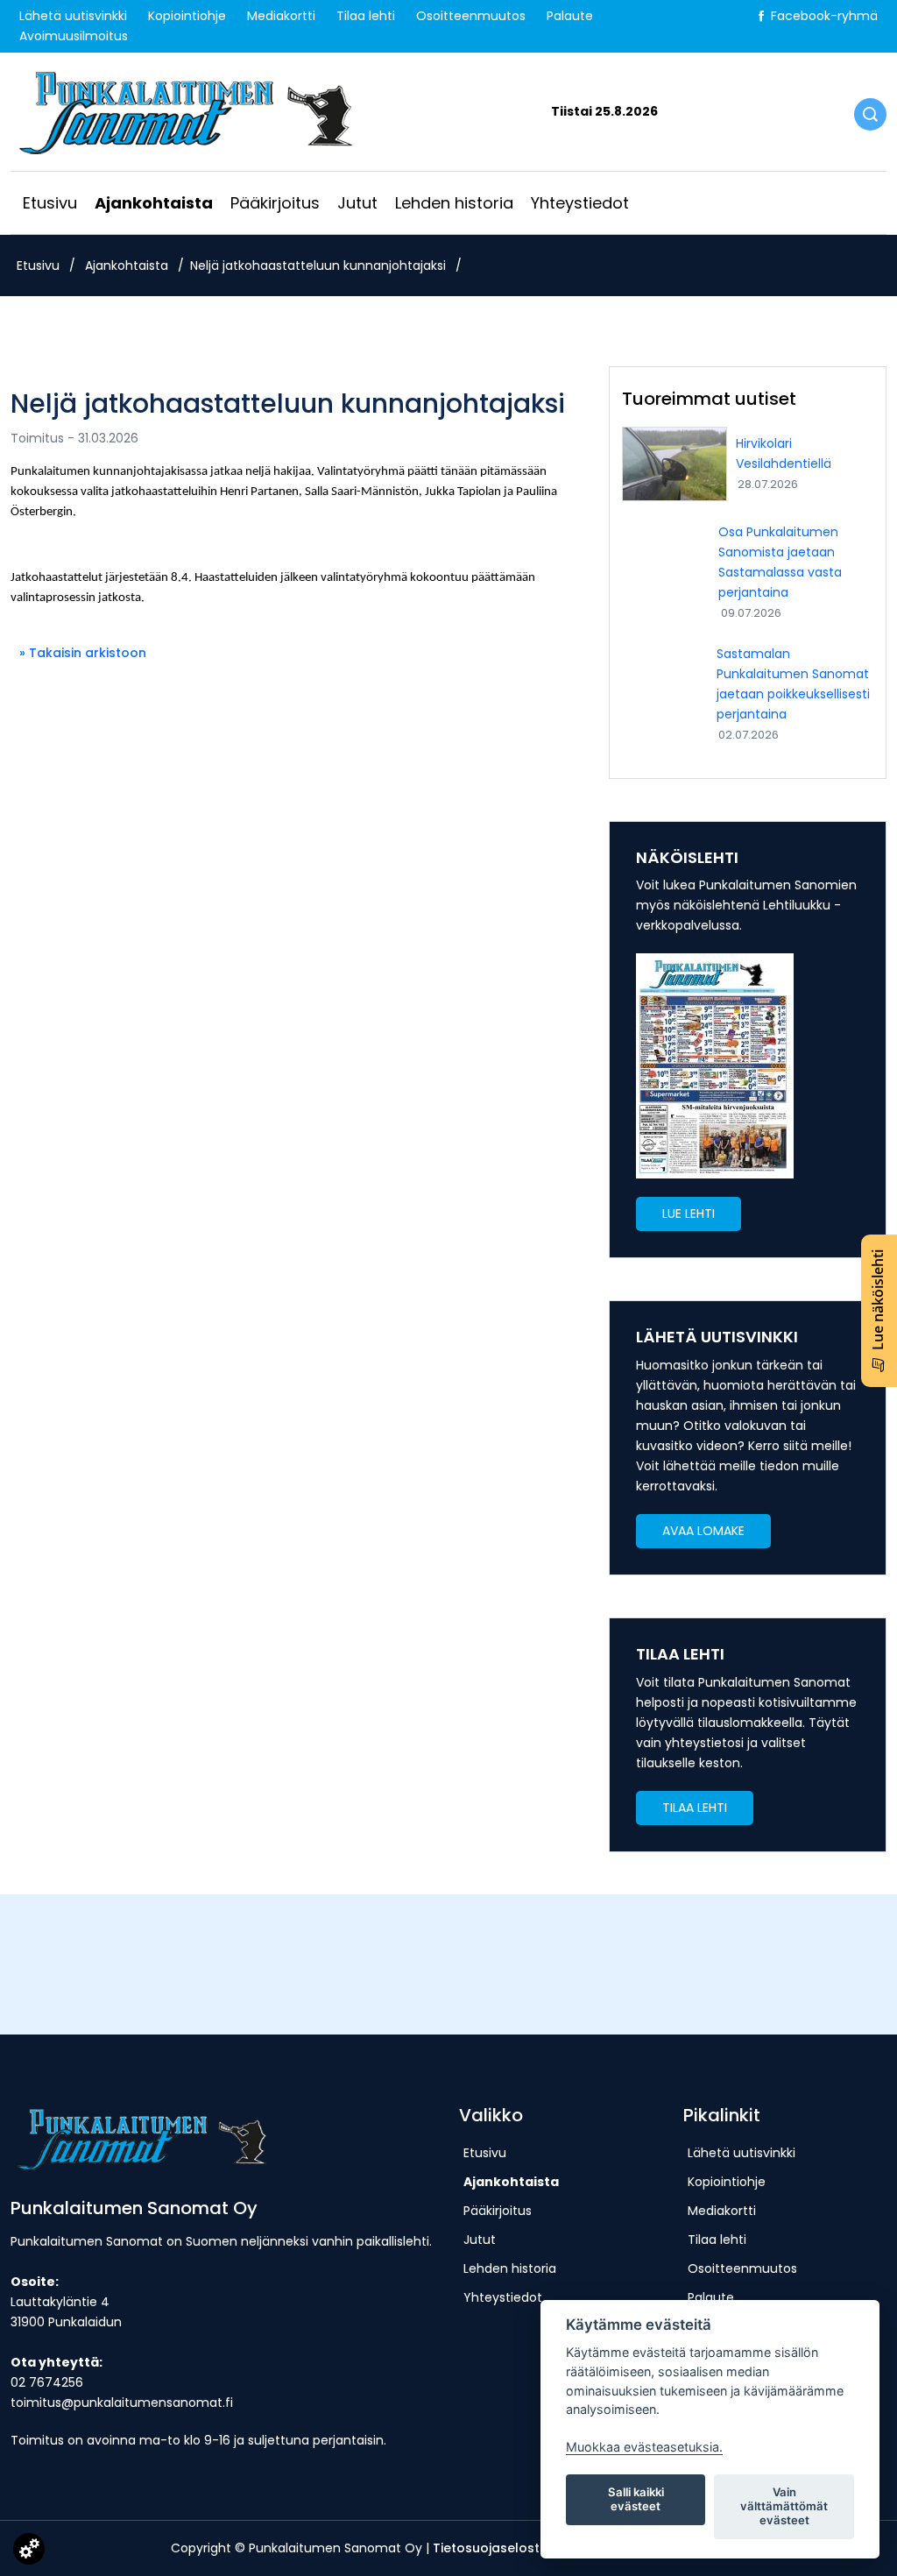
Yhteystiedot (580, 203)
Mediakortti (281, 16)
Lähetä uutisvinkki (73, 16)
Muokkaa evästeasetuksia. (644, 2447)
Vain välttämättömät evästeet (784, 2506)
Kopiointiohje (187, 16)
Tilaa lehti (366, 16)
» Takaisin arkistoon (83, 653)
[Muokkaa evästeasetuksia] (29, 2552)
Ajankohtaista (154, 203)
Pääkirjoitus (275, 203)
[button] (689, 1214)
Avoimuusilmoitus (74, 36)
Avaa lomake (703, 1531)
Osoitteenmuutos (471, 16)
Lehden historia (454, 203)
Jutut (357, 203)
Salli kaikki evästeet (636, 2499)
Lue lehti (689, 1214)
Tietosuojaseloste (490, 2548)
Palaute (570, 16)
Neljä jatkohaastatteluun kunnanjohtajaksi (318, 265)
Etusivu (50, 203)
